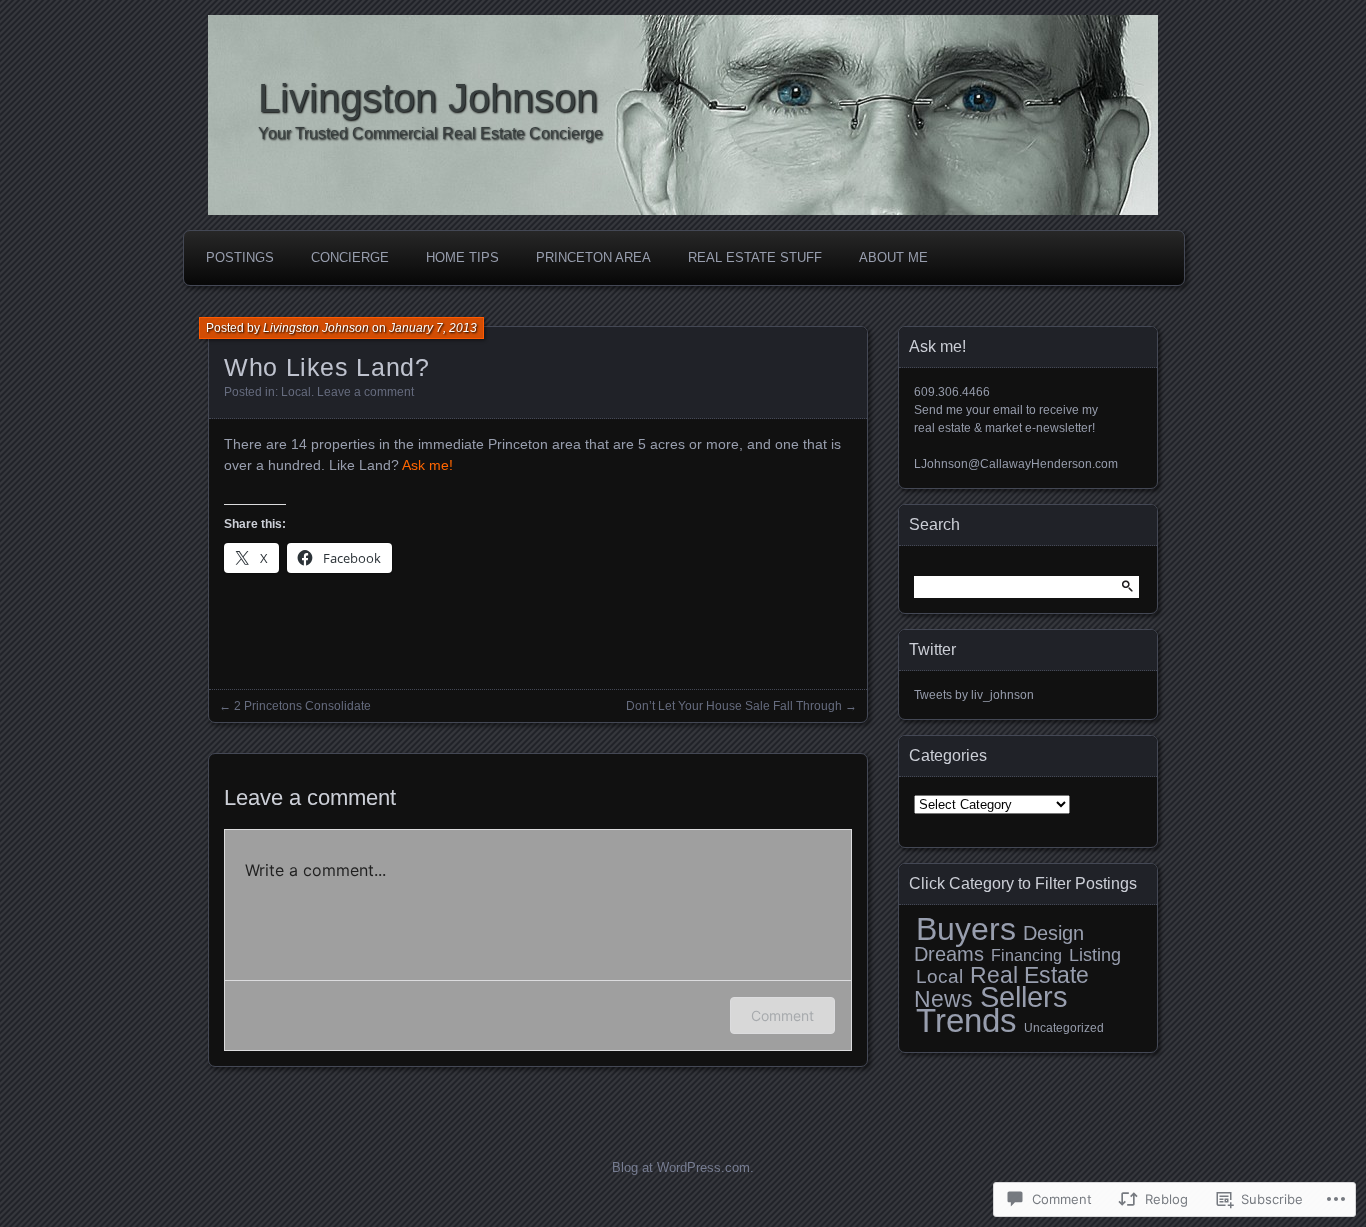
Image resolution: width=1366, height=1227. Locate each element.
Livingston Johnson (428, 98)
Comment (782, 1015)
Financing (1026, 955)
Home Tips (462, 257)
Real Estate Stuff (755, 257)
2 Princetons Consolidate (302, 706)
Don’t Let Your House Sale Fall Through (734, 706)
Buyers (966, 929)
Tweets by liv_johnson (974, 695)
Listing (1095, 955)
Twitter (932, 649)
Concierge (350, 257)
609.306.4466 (952, 392)
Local (296, 392)
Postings (240, 257)
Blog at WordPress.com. (683, 1167)
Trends (966, 1020)
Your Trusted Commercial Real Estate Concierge (430, 133)
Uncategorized (1064, 1028)
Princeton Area (593, 257)
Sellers (1024, 997)
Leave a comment (365, 392)
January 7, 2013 (433, 328)
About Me (893, 257)
